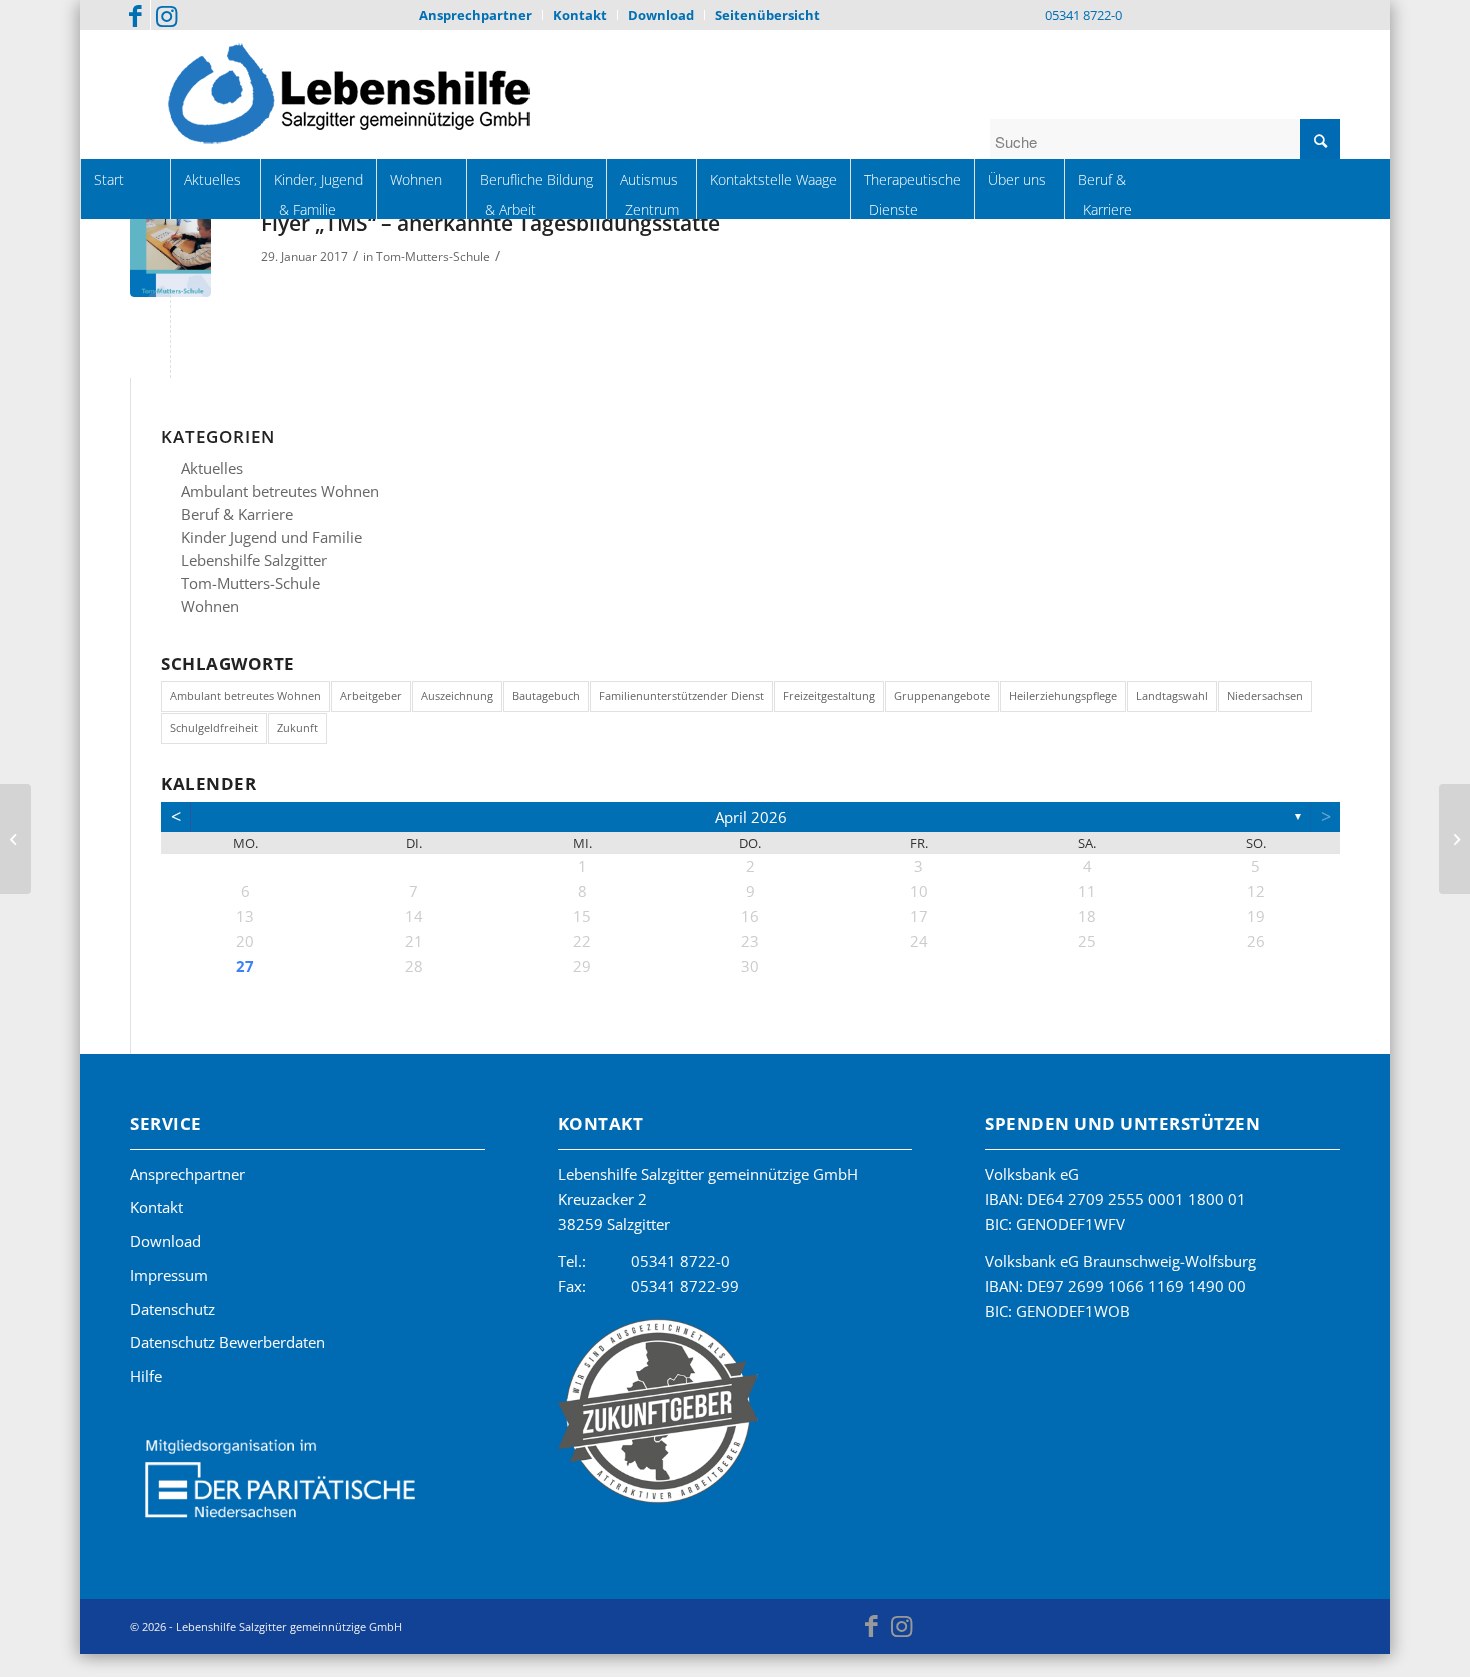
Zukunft (297, 727)
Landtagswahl (1172, 695)
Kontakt (156, 1207)
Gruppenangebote (942, 695)
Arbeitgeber (371, 695)
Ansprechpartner (187, 1174)
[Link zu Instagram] (166, 15)
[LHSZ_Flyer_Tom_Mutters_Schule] (170, 256)
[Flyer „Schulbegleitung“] (1454, 839)
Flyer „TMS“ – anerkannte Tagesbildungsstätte (490, 223)
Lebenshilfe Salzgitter (254, 560)
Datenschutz (172, 1309)
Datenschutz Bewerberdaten (227, 1342)
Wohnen (210, 606)
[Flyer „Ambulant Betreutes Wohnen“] (15, 839)
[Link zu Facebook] (135, 15)
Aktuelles (212, 468)
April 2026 (751, 817)
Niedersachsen (1265, 695)
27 (245, 966)
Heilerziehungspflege (1063, 695)
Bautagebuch (546, 695)
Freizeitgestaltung (829, 695)
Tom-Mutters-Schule (433, 256)
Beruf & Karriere (237, 514)
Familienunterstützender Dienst (681, 695)
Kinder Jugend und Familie (271, 537)
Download (165, 1241)
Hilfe (146, 1376)
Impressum (169, 1275)
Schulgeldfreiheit (214, 727)
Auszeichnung (457, 695)
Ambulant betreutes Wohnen (280, 491)
